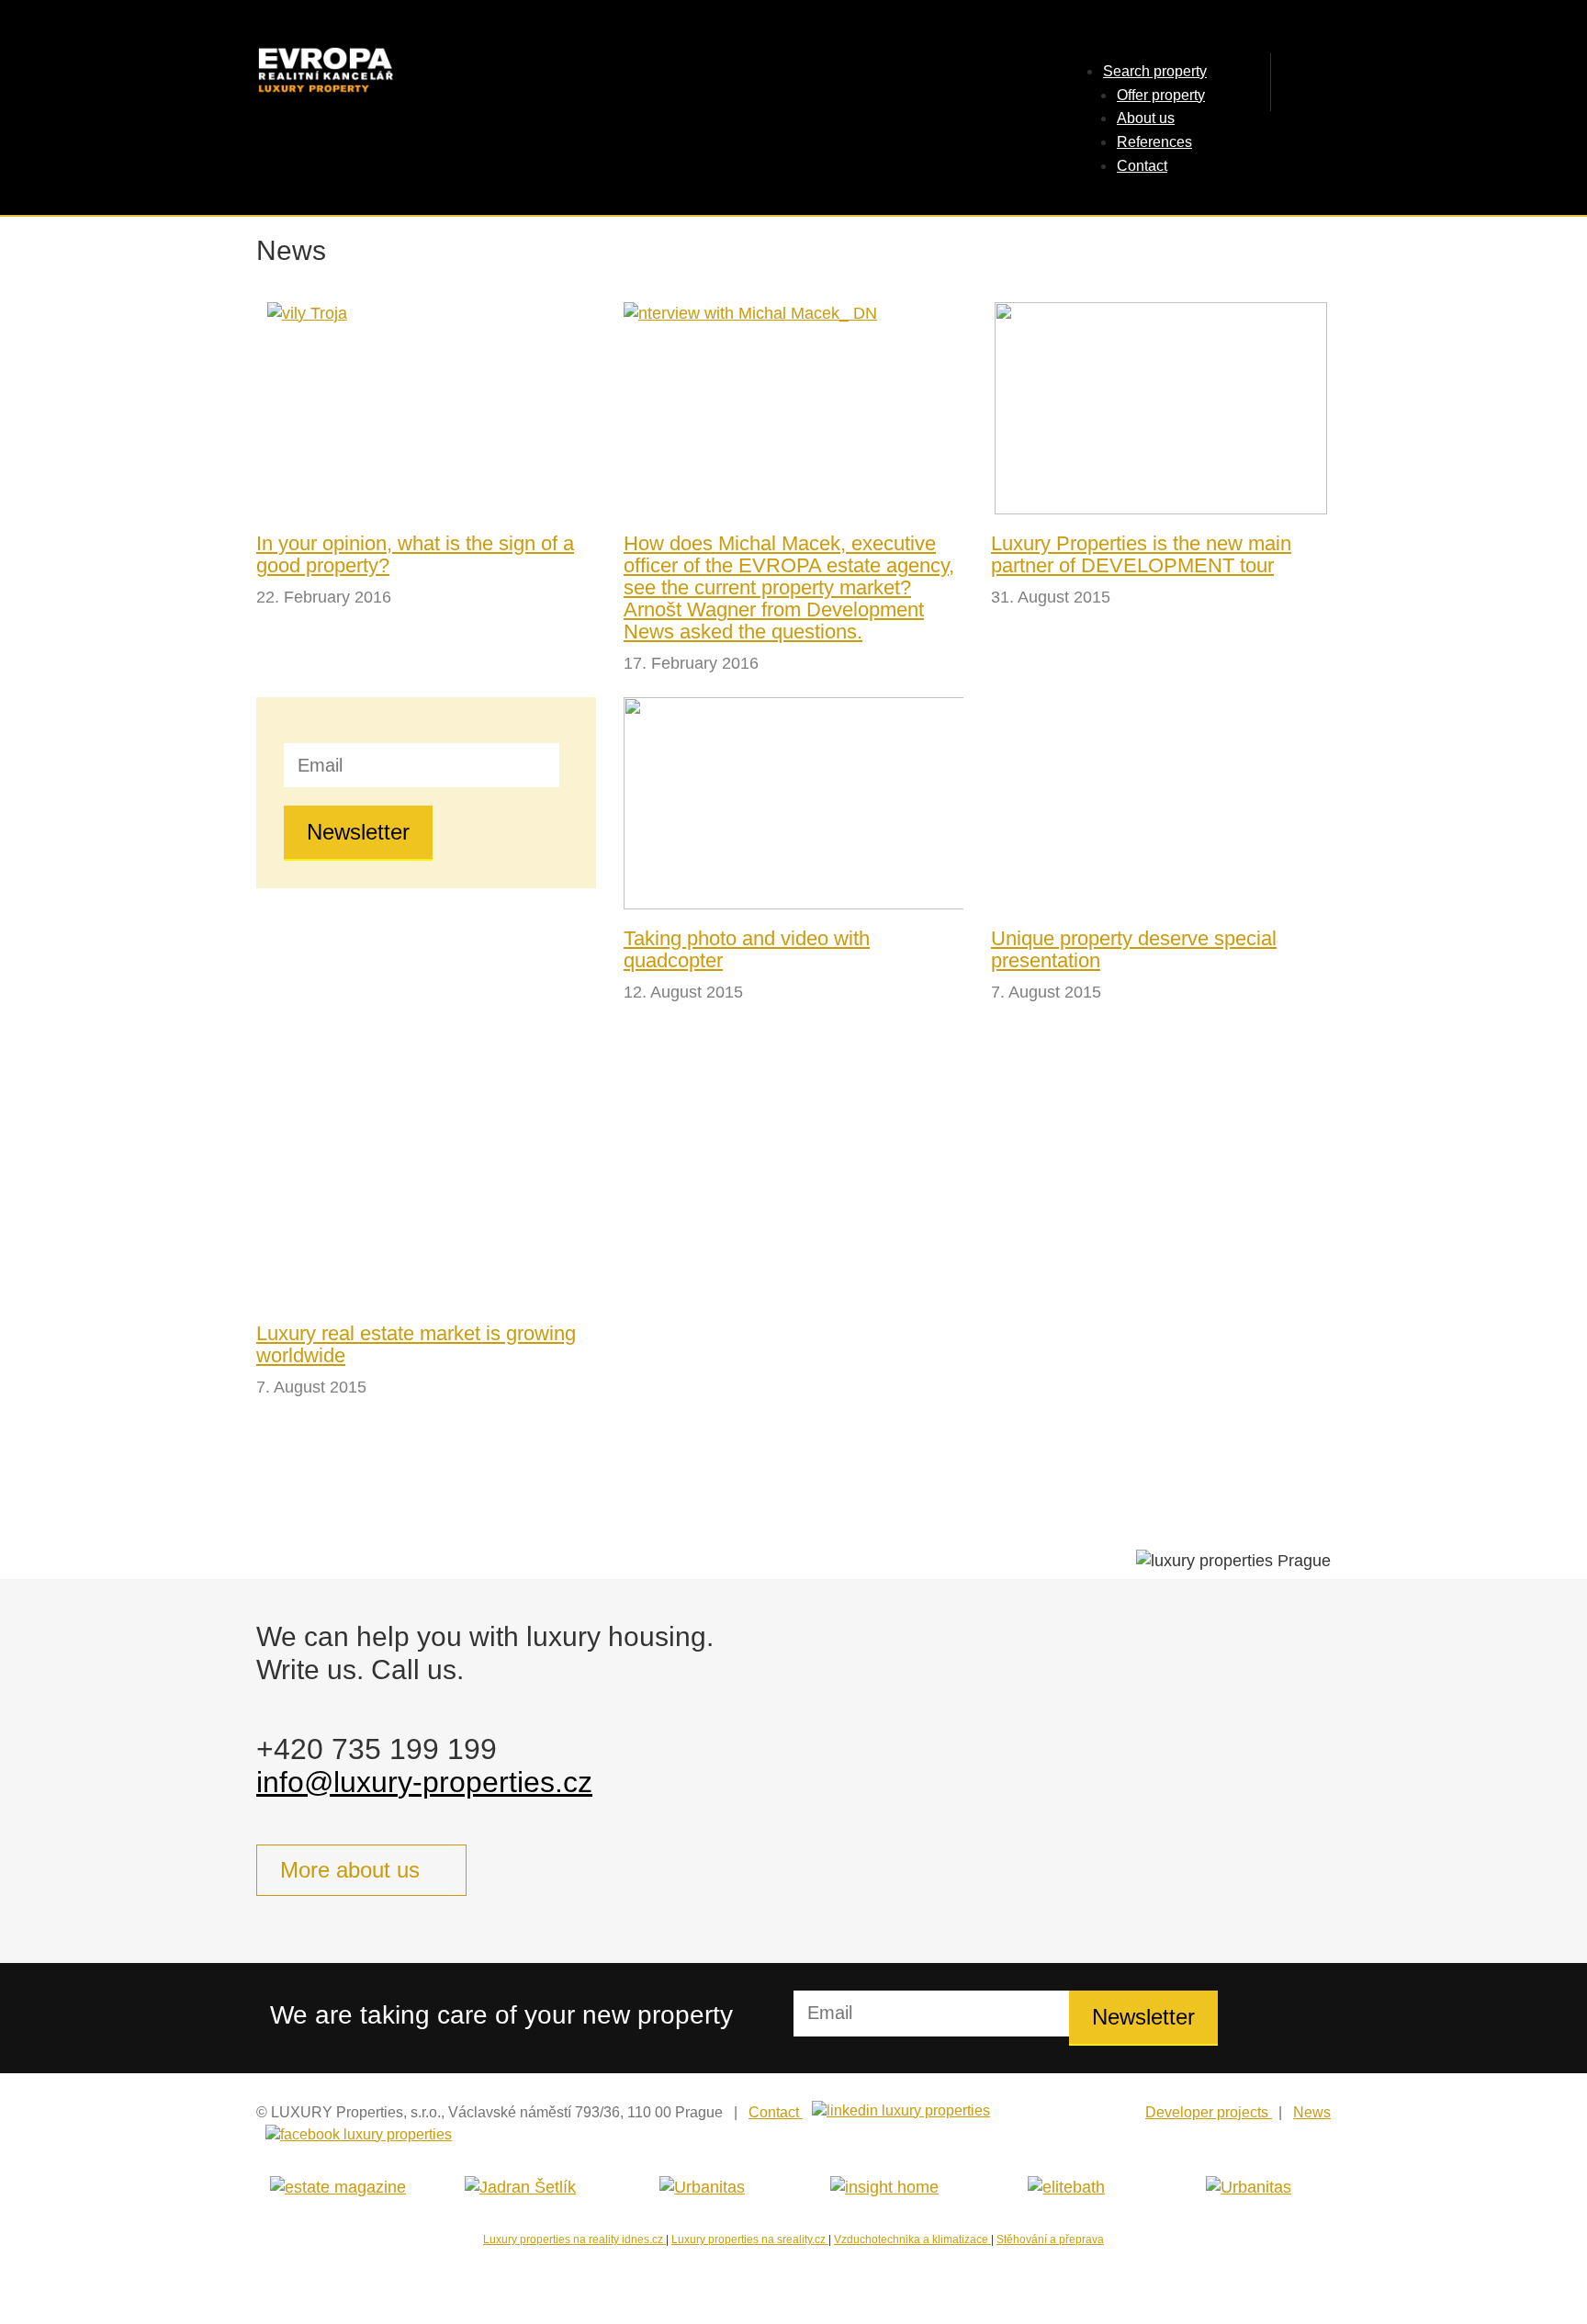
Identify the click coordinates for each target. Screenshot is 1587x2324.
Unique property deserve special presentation (1134, 949)
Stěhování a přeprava (1050, 2239)
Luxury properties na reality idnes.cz (574, 2239)
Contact (1142, 166)
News (1312, 2112)
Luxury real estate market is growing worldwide (416, 1344)
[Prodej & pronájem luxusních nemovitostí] (408, 72)
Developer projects (1209, 2112)
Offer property (1161, 95)
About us (1146, 118)
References (1154, 142)
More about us (350, 1870)
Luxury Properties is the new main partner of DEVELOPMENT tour (1141, 554)
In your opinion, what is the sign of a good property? (415, 554)
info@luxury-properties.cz (424, 1782)
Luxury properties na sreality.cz (750, 2239)
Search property (1155, 71)
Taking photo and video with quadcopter (747, 949)
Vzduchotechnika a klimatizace (912, 2239)
